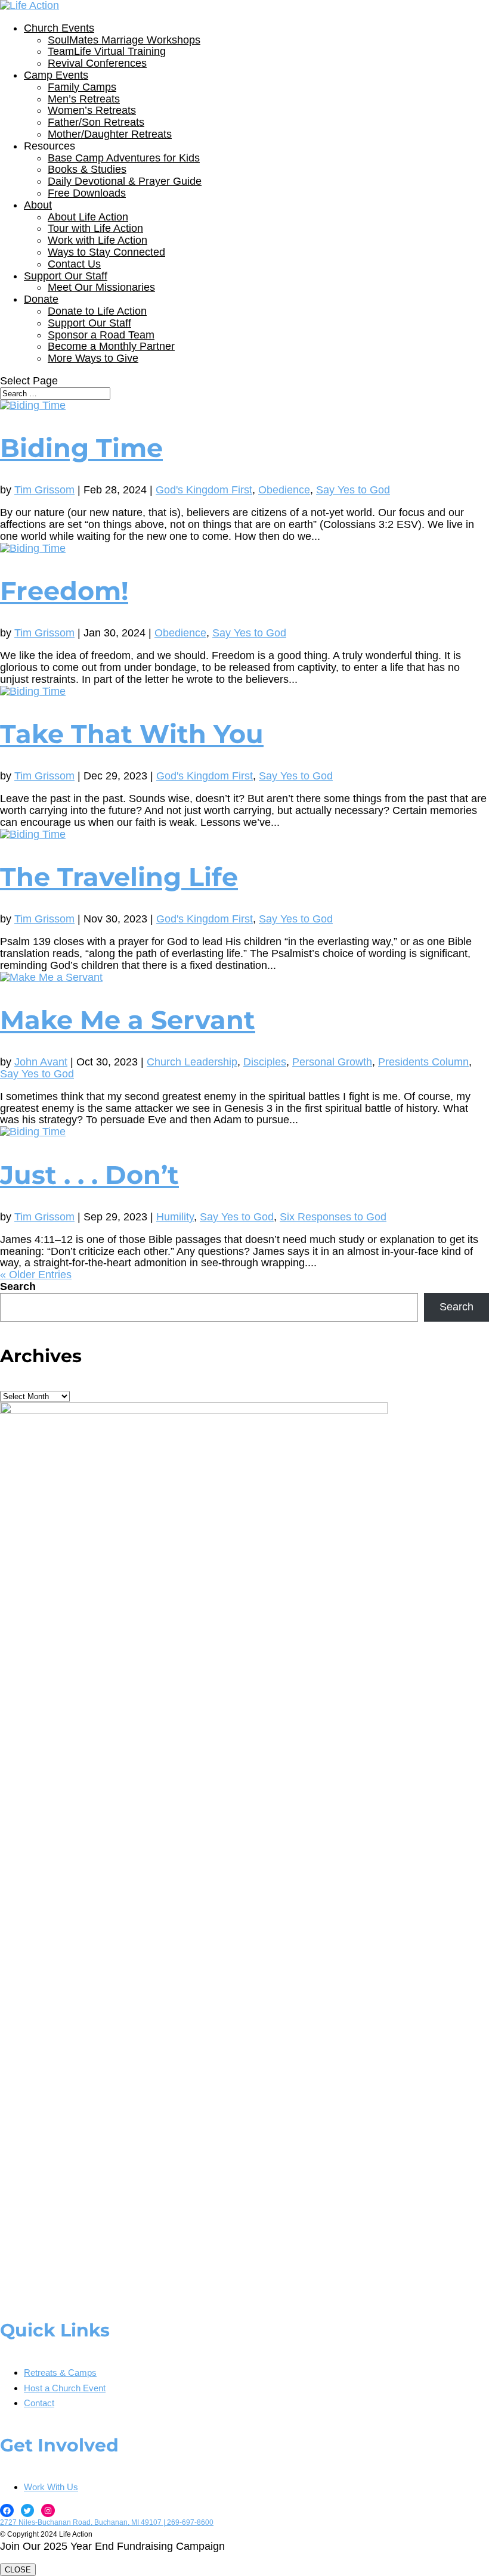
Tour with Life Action (95, 228)
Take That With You (132, 734)
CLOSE (18, 2570)
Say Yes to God (353, 490)
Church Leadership (192, 1062)
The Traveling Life (119, 877)
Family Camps (82, 87)
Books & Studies (87, 169)
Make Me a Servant (128, 1020)
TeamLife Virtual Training (107, 51)
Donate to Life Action (97, 311)
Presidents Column (423, 1062)
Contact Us (74, 264)
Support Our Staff (66, 276)
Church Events (59, 28)
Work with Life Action (98, 240)
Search (18, 1287)
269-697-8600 (190, 2522)
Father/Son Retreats (96, 122)
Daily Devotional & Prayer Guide (125, 181)
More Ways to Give (93, 358)
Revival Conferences (97, 63)
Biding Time (81, 448)
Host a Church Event (65, 2388)
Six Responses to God (333, 1217)
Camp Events (56, 75)
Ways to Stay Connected (106, 252)
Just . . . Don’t (89, 1175)
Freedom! (64, 591)
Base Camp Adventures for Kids (124, 158)
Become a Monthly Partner (111, 346)
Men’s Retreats (84, 99)
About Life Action (88, 217)
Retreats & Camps (60, 2373)
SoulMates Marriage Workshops (124, 40)
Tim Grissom (44, 490)
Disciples (265, 1062)
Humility (175, 1217)
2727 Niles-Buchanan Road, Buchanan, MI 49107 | (83, 2522)
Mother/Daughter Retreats (110, 134)
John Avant (41, 1062)
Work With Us (51, 2487)
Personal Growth (332, 1062)
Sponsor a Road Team (101, 335)
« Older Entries (36, 1275)
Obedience (284, 490)
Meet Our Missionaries (101, 287)
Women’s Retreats (92, 110)
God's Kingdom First (204, 490)
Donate (41, 299)
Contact (39, 2403)
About (38, 205)
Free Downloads (87, 193)
